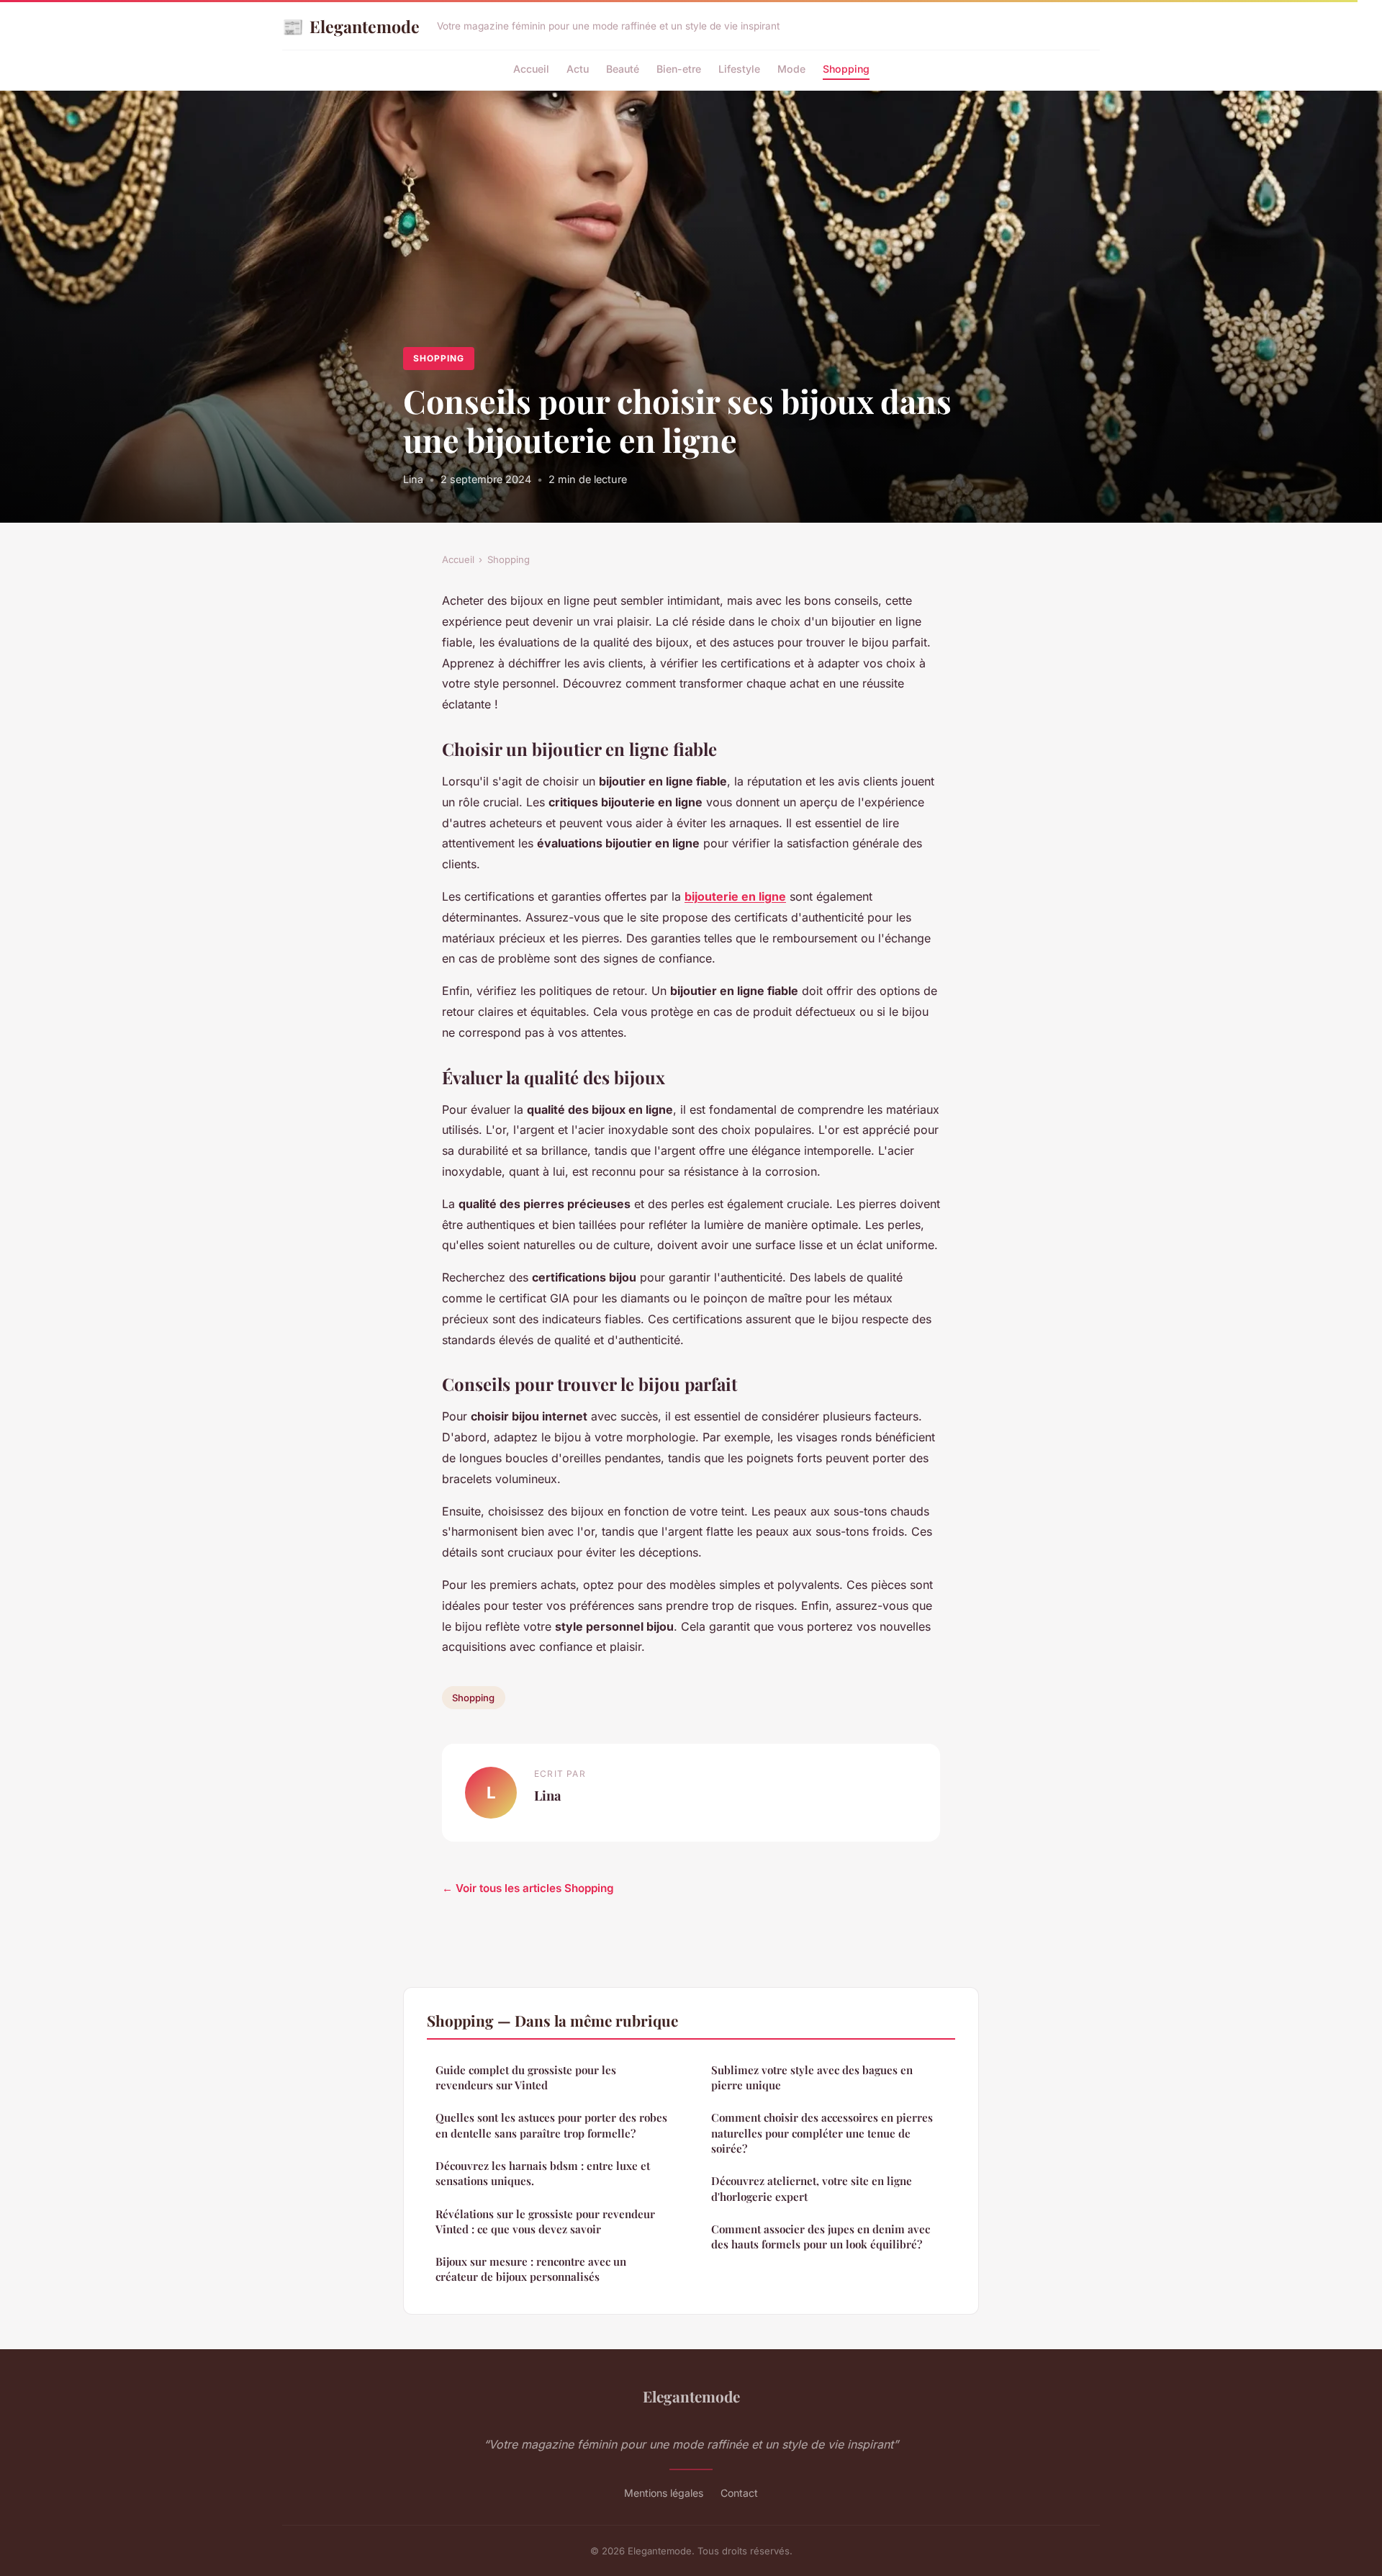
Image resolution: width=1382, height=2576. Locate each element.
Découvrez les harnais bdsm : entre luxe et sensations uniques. (543, 2173)
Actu (578, 69)
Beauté (623, 69)
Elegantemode (351, 26)
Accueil (531, 69)
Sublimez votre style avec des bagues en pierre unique (812, 2077)
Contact (739, 2493)
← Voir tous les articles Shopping (528, 1888)
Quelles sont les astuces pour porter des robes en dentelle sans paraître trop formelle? (551, 2125)
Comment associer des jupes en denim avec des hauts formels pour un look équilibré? (821, 2237)
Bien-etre (679, 69)
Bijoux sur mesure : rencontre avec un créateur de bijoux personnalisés (531, 2269)
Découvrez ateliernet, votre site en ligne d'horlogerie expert (812, 2188)
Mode (791, 69)
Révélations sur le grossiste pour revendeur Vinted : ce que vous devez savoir (545, 2221)
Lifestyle (739, 69)
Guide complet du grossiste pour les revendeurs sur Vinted (526, 2077)
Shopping (846, 69)
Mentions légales (664, 2493)
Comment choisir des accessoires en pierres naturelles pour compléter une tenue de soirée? (822, 2133)
